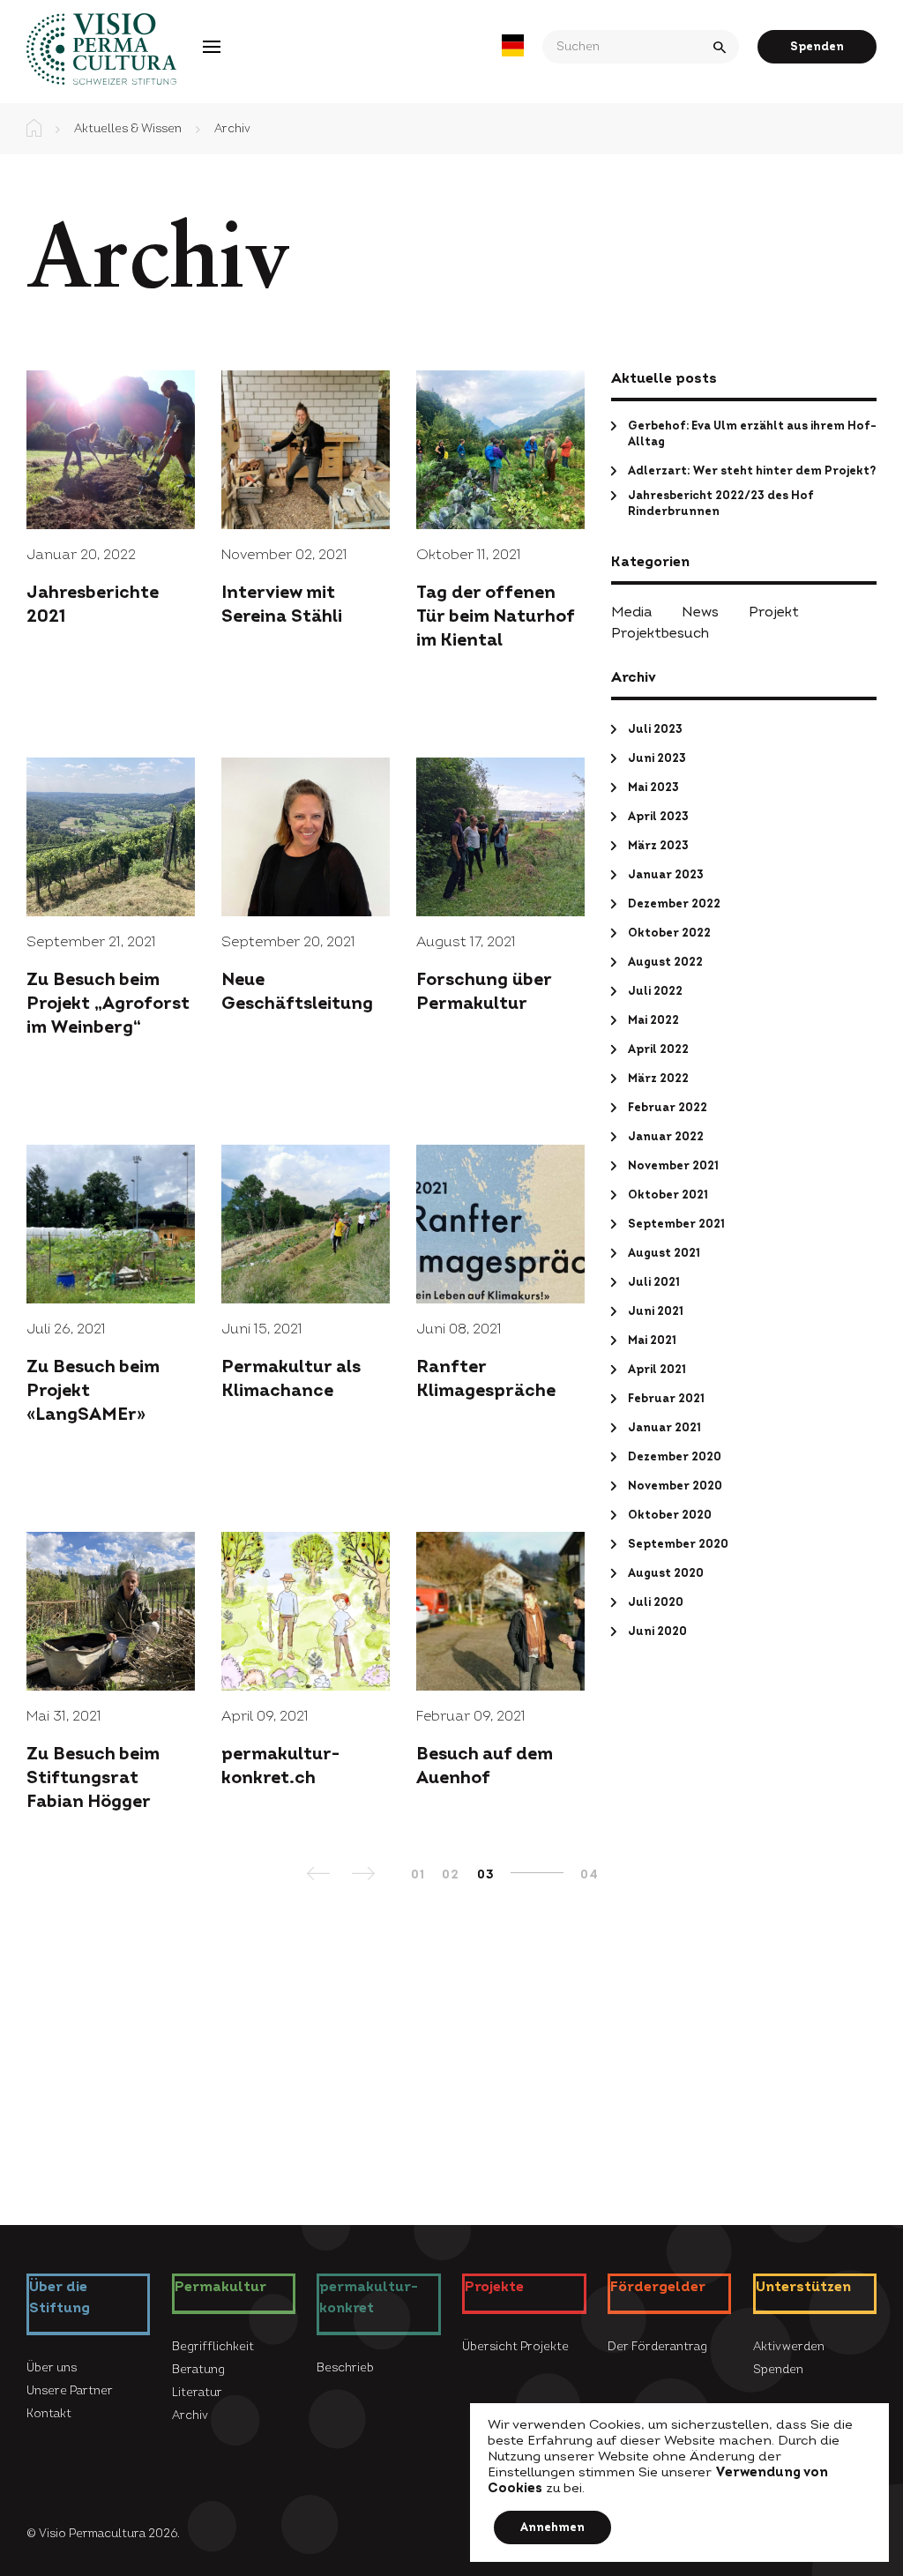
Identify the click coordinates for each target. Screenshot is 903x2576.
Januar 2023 (666, 875)
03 (485, 1874)
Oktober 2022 (669, 933)
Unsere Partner (70, 2391)
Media (631, 612)
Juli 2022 (655, 991)
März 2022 (658, 1079)
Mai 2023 (653, 788)
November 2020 (675, 1486)
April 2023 (658, 817)
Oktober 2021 (668, 1195)
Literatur (197, 2393)
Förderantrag (385, 46)
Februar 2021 (666, 1399)
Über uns (52, 2368)
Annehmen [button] (552, 2527)
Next (365, 1879)
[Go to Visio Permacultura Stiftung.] (34, 129)
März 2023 (658, 846)
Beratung (198, 2370)
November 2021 (673, 1166)
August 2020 (666, 1573)
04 (589, 1874)
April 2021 (657, 1370)
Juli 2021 (654, 1282)
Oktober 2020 (670, 1515)
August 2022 (665, 962)
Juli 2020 (656, 1602)
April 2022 (658, 1049)
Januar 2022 (666, 1137)
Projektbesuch (660, 633)
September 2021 (676, 1224)
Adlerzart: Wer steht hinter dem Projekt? (752, 471)
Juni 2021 (656, 1311)
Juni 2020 (657, 1631)
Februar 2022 (668, 1108)
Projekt (774, 612)
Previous (321, 1879)
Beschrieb (345, 2368)
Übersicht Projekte (515, 2347)
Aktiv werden (789, 2347)
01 (418, 1874)
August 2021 (664, 1253)
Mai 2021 (652, 1340)
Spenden (817, 47)
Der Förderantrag (657, 2347)
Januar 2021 (664, 1428)
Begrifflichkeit (213, 2347)
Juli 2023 (655, 729)
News (700, 612)
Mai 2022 (653, 1020)
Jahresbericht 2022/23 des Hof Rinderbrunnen (721, 504)
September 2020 (678, 1544)
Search (721, 47)
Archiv (190, 2415)
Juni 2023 (657, 758)
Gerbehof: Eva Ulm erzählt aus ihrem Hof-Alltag (752, 434)
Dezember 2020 (675, 1457)
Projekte (278, 46)
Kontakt (49, 2414)
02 (450, 1874)
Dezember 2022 (674, 904)
